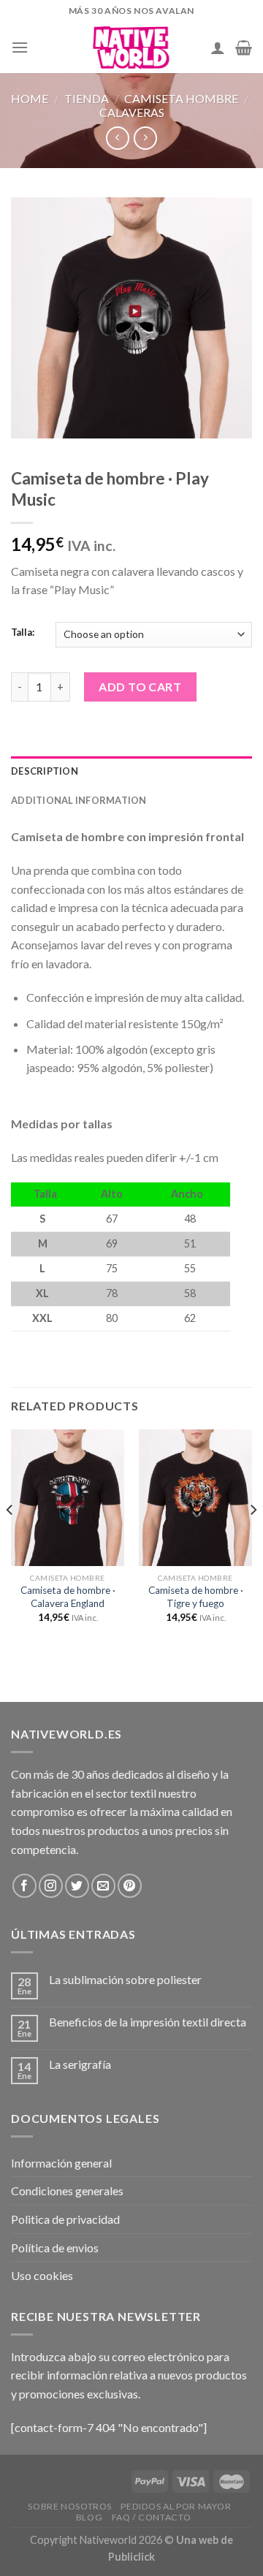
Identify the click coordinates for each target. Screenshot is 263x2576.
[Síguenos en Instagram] (51, 1886)
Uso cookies (42, 2275)
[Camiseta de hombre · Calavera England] (68, 1497)
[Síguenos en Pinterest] (130, 1886)
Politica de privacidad (65, 2219)
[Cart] (244, 48)
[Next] (253, 1539)
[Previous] (10, 1539)
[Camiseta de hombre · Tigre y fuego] (195, 1497)
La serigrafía (80, 2064)
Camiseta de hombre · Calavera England (68, 1597)
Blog (89, 2517)
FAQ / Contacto (152, 2517)
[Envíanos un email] (103, 1886)
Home (30, 98)
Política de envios (55, 2248)
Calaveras (132, 112)
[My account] (218, 48)
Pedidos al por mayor (176, 2506)
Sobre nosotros (70, 2506)
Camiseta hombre (181, 98)
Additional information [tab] (79, 800)
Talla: (23, 633)
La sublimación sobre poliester (125, 1979)
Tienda (87, 98)
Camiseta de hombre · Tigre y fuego (196, 1597)
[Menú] (20, 47)
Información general (61, 2163)
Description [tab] (45, 771)
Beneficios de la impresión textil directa (148, 2022)
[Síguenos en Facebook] (24, 1886)
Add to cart (140, 687)
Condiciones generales (67, 2191)
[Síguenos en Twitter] (77, 1886)
